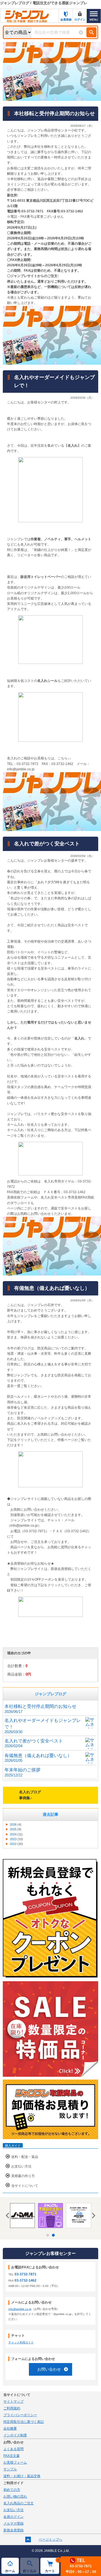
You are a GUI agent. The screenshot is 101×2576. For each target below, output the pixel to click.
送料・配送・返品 (25, 2157)
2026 (13, 1824)
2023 (13, 1839)
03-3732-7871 (26, 2274)
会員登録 (66, 20)
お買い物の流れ (15, 2496)
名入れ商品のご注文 (19, 2503)
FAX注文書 (12, 2456)
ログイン (80, 20)
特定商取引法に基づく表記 (24, 2422)
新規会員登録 (13, 2530)
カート (52, 2566)
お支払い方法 (21, 2166)
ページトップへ (50, 2539)
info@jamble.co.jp (20, 2309)
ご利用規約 (12, 2408)
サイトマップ (13, 2402)
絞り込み (30, 2571)
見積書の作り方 (23, 2176)
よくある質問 (13, 2449)
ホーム (10, 2571)
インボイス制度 (15, 2435)
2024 (13, 1834)
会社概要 (10, 2429)
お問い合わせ (49, 2369)
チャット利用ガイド (21, 2342)
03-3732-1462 (26, 2280)
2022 (13, 1844)
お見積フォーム (15, 2462)
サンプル (10, 2469)
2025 (13, 1829)
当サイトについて (25, 2186)
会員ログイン (13, 2517)
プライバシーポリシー (20, 2415)
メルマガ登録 (13, 2523)
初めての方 (12, 2490)
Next (93, 2216)
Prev (8, 2216)
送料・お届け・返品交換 (22, 2476)
